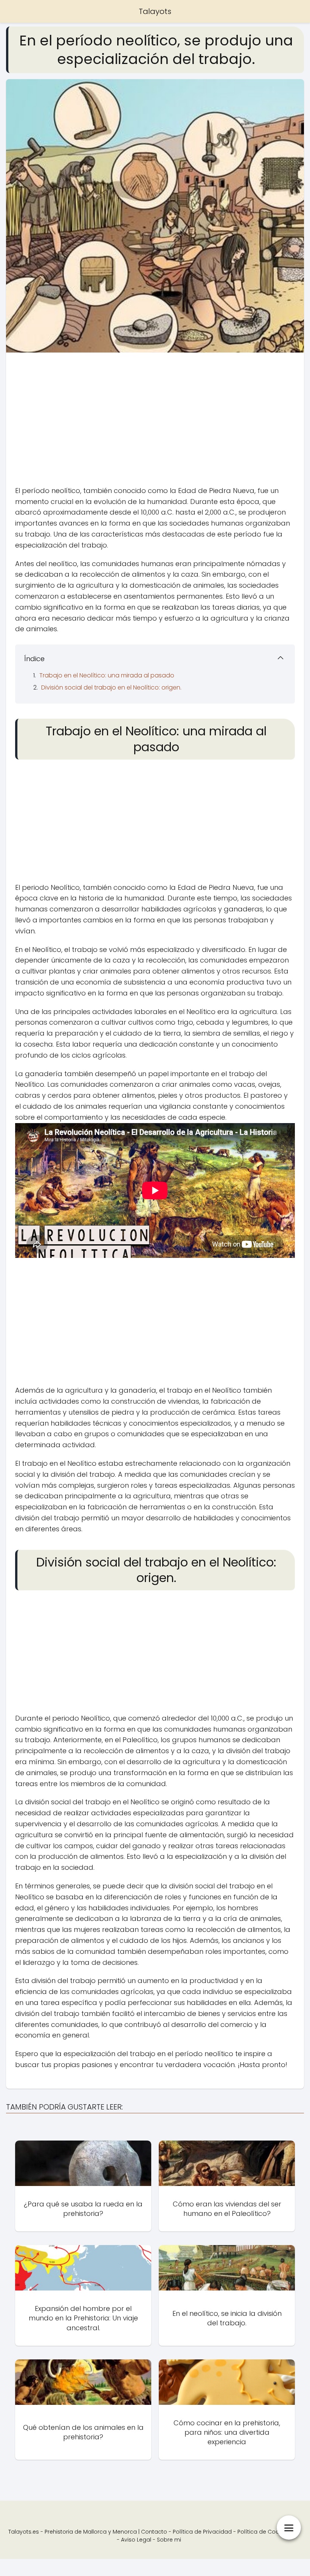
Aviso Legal (136, 2540)
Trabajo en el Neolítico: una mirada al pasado (107, 675)
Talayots (155, 11)
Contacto (154, 2532)
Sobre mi (169, 2540)
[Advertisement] (155, 421)
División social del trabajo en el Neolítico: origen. (111, 687)
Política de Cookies (263, 2532)
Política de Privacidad (202, 2532)
